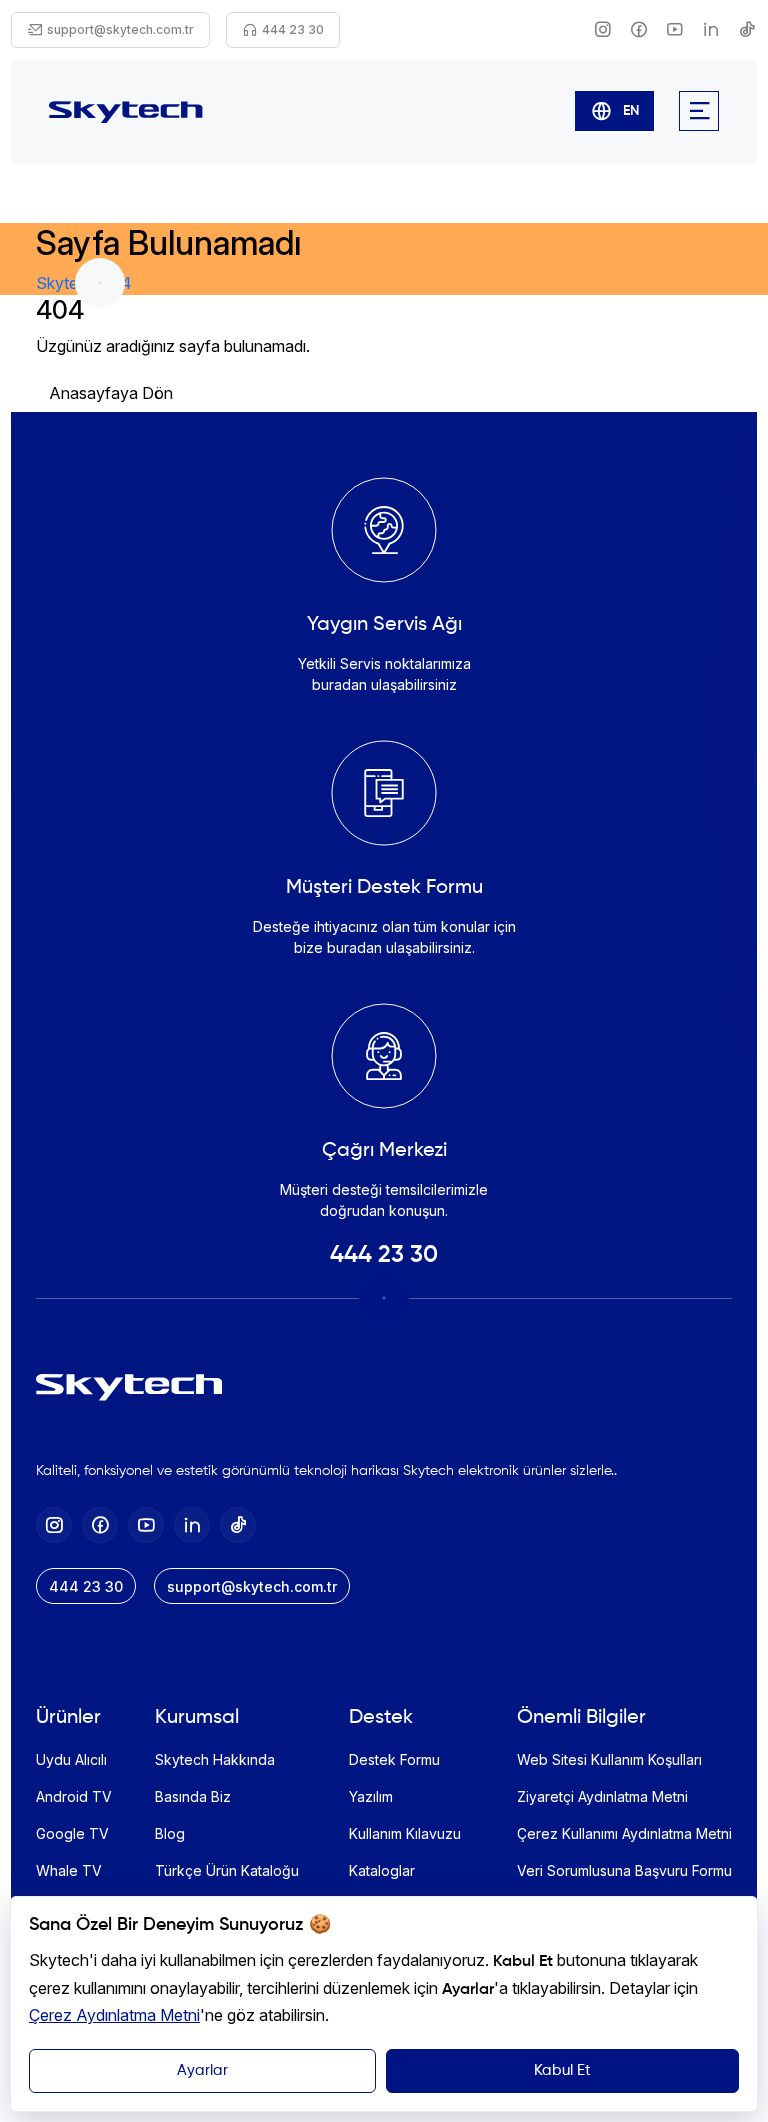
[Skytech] (126, 110)
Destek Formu (394, 1759)
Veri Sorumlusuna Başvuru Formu (624, 1870)
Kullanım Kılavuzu (405, 1833)
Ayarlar (202, 2070)
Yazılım (371, 1796)
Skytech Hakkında (215, 1759)
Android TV (74, 1796)
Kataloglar (382, 1870)
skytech (66, 283)
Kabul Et (562, 2070)
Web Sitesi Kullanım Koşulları (609, 1759)
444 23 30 (384, 1255)
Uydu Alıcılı (71, 1759)
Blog (170, 1833)
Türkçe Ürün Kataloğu (227, 1870)
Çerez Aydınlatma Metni (114, 2015)
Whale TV (69, 1870)
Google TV (72, 1833)
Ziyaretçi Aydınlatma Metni (602, 1796)
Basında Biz (193, 1796)
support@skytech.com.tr (252, 1586)
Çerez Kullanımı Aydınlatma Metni (624, 1833)
